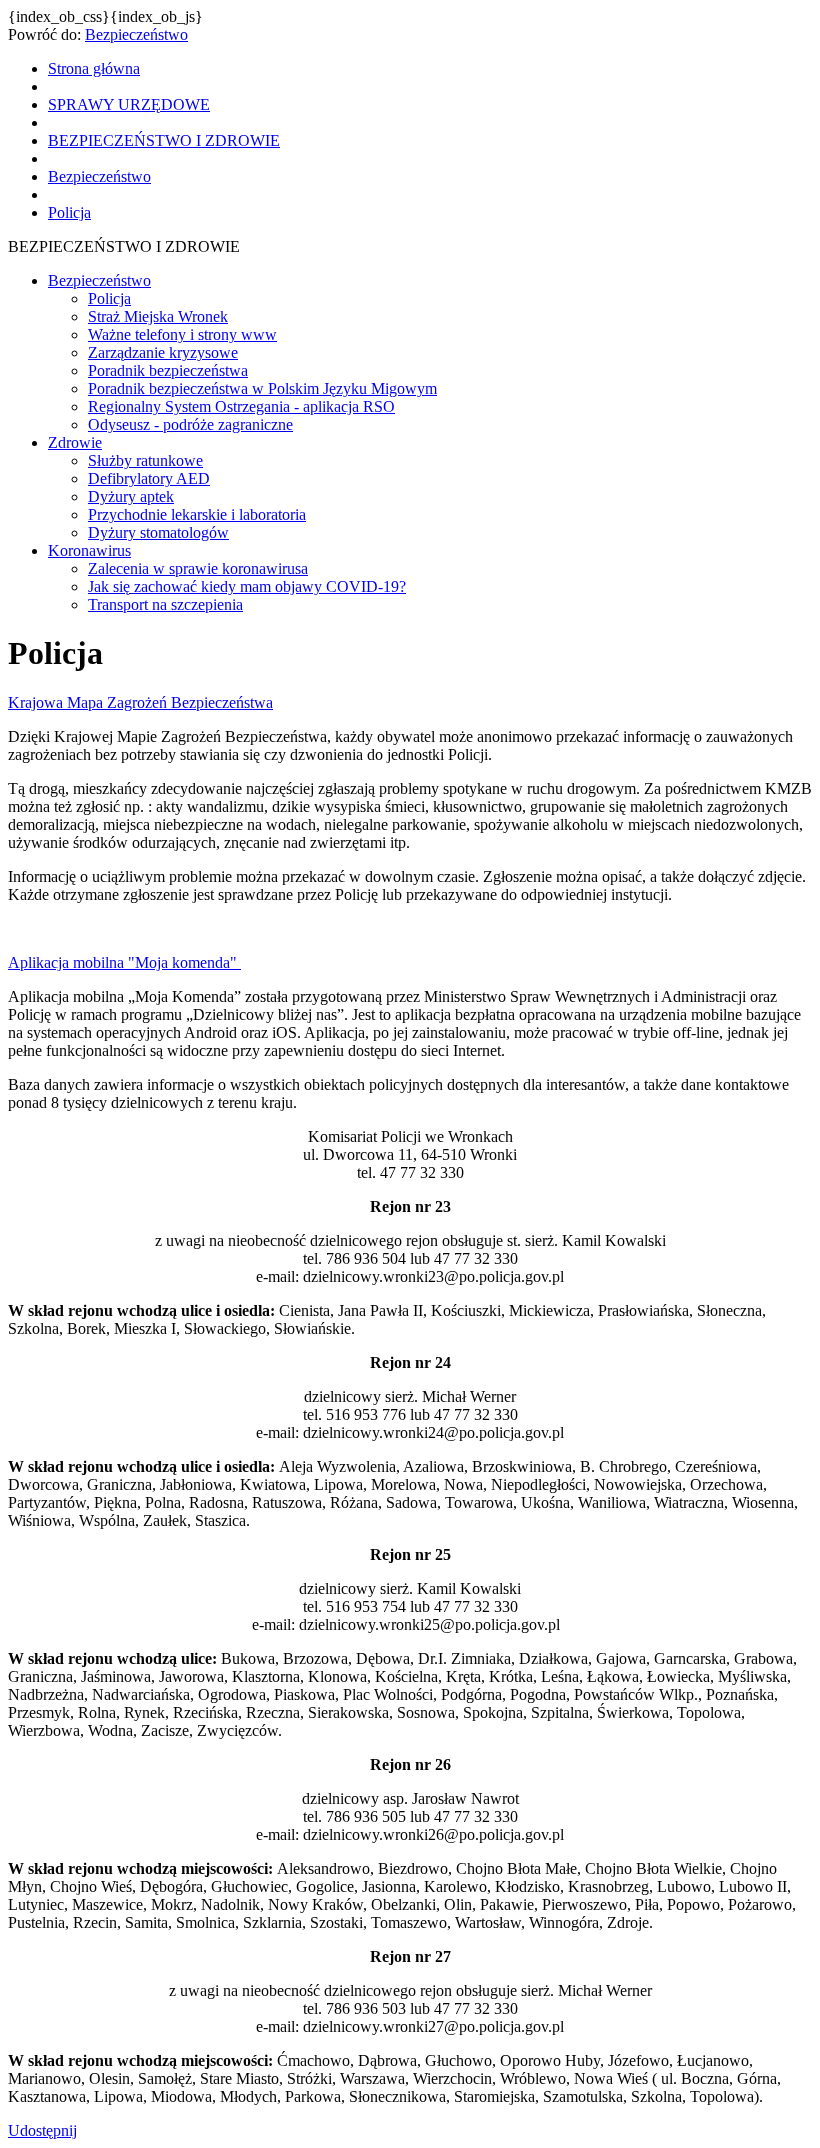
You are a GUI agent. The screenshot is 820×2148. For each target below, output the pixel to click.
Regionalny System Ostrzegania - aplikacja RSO (241, 406)
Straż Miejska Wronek (158, 316)
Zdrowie (75, 442)
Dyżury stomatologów (158, 532)
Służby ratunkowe (145, 460)
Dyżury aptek (131, 496)
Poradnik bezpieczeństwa (168, 370)
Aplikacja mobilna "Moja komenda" (124, 962)
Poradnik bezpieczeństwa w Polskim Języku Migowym (262, 388)
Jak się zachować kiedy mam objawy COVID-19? (247, 586)
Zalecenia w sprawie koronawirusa (198, 568)
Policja (109, 298)
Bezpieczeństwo (136, 34)
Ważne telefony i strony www (182, 334)
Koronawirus (89, 550)
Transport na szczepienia (165, 604)
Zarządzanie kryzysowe (163, 352)
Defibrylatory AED (149, 478)
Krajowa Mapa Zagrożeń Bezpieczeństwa (140, 702)
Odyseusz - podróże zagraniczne (190, 424)
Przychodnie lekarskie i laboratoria (197, 514)
